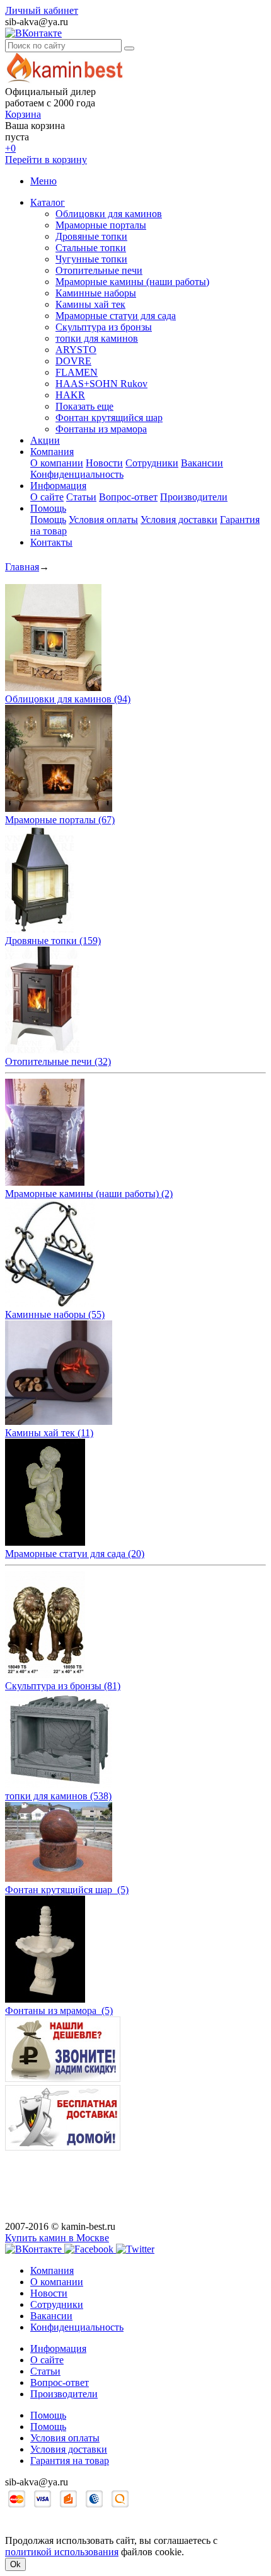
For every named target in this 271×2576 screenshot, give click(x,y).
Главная (22, 567)
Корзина (23, 114)
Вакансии (202, 463)
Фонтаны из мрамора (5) (59, 2011)
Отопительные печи (99, 270)
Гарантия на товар (70, 2461)
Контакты (51, 542)
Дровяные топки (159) (53, 941)
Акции (45, 440)
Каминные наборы (96, 293)
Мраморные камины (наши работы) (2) (89, 1194)
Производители (194, 497)
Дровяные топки (91, 236)
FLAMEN (77, 372)
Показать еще (84, 406)
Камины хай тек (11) (49, 1433)
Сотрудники (152, 463)
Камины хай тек (90, 304)
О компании (57, 463)
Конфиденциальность (77, 474)
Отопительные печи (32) (58, 1061)
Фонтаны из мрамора (101, 429)
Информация (58, 486)
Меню (43, 181)
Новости (104, 463)
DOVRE (73, 361)
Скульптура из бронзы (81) (63, 1686)
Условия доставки (179, 520)
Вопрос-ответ (128, 497)
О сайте (47, 497)
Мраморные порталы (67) (60, 820)
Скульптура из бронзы (104, 327)
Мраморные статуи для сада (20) (75, 1554)
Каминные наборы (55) (55, 1314)
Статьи (81, 497)
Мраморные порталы (101, 225)
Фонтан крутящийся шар (109, 418)
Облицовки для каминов (109, 214)
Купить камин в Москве (57, 2238)
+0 (10, 148)
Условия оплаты (103, 520)
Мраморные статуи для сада (116, 316)
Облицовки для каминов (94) (68, 699)
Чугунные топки (91, 259)
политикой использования (62, 2552)
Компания (52, 452)
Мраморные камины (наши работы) (132, 282)
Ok (15, 2564)
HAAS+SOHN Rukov (101, 384)
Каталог (48, 202)
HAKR (70, 395)
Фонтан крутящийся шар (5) (67, 1890)
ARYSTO (76, 350)
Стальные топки (91, 248)
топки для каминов (97, 338)
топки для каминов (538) (58, 1796)
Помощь (48, 508)
